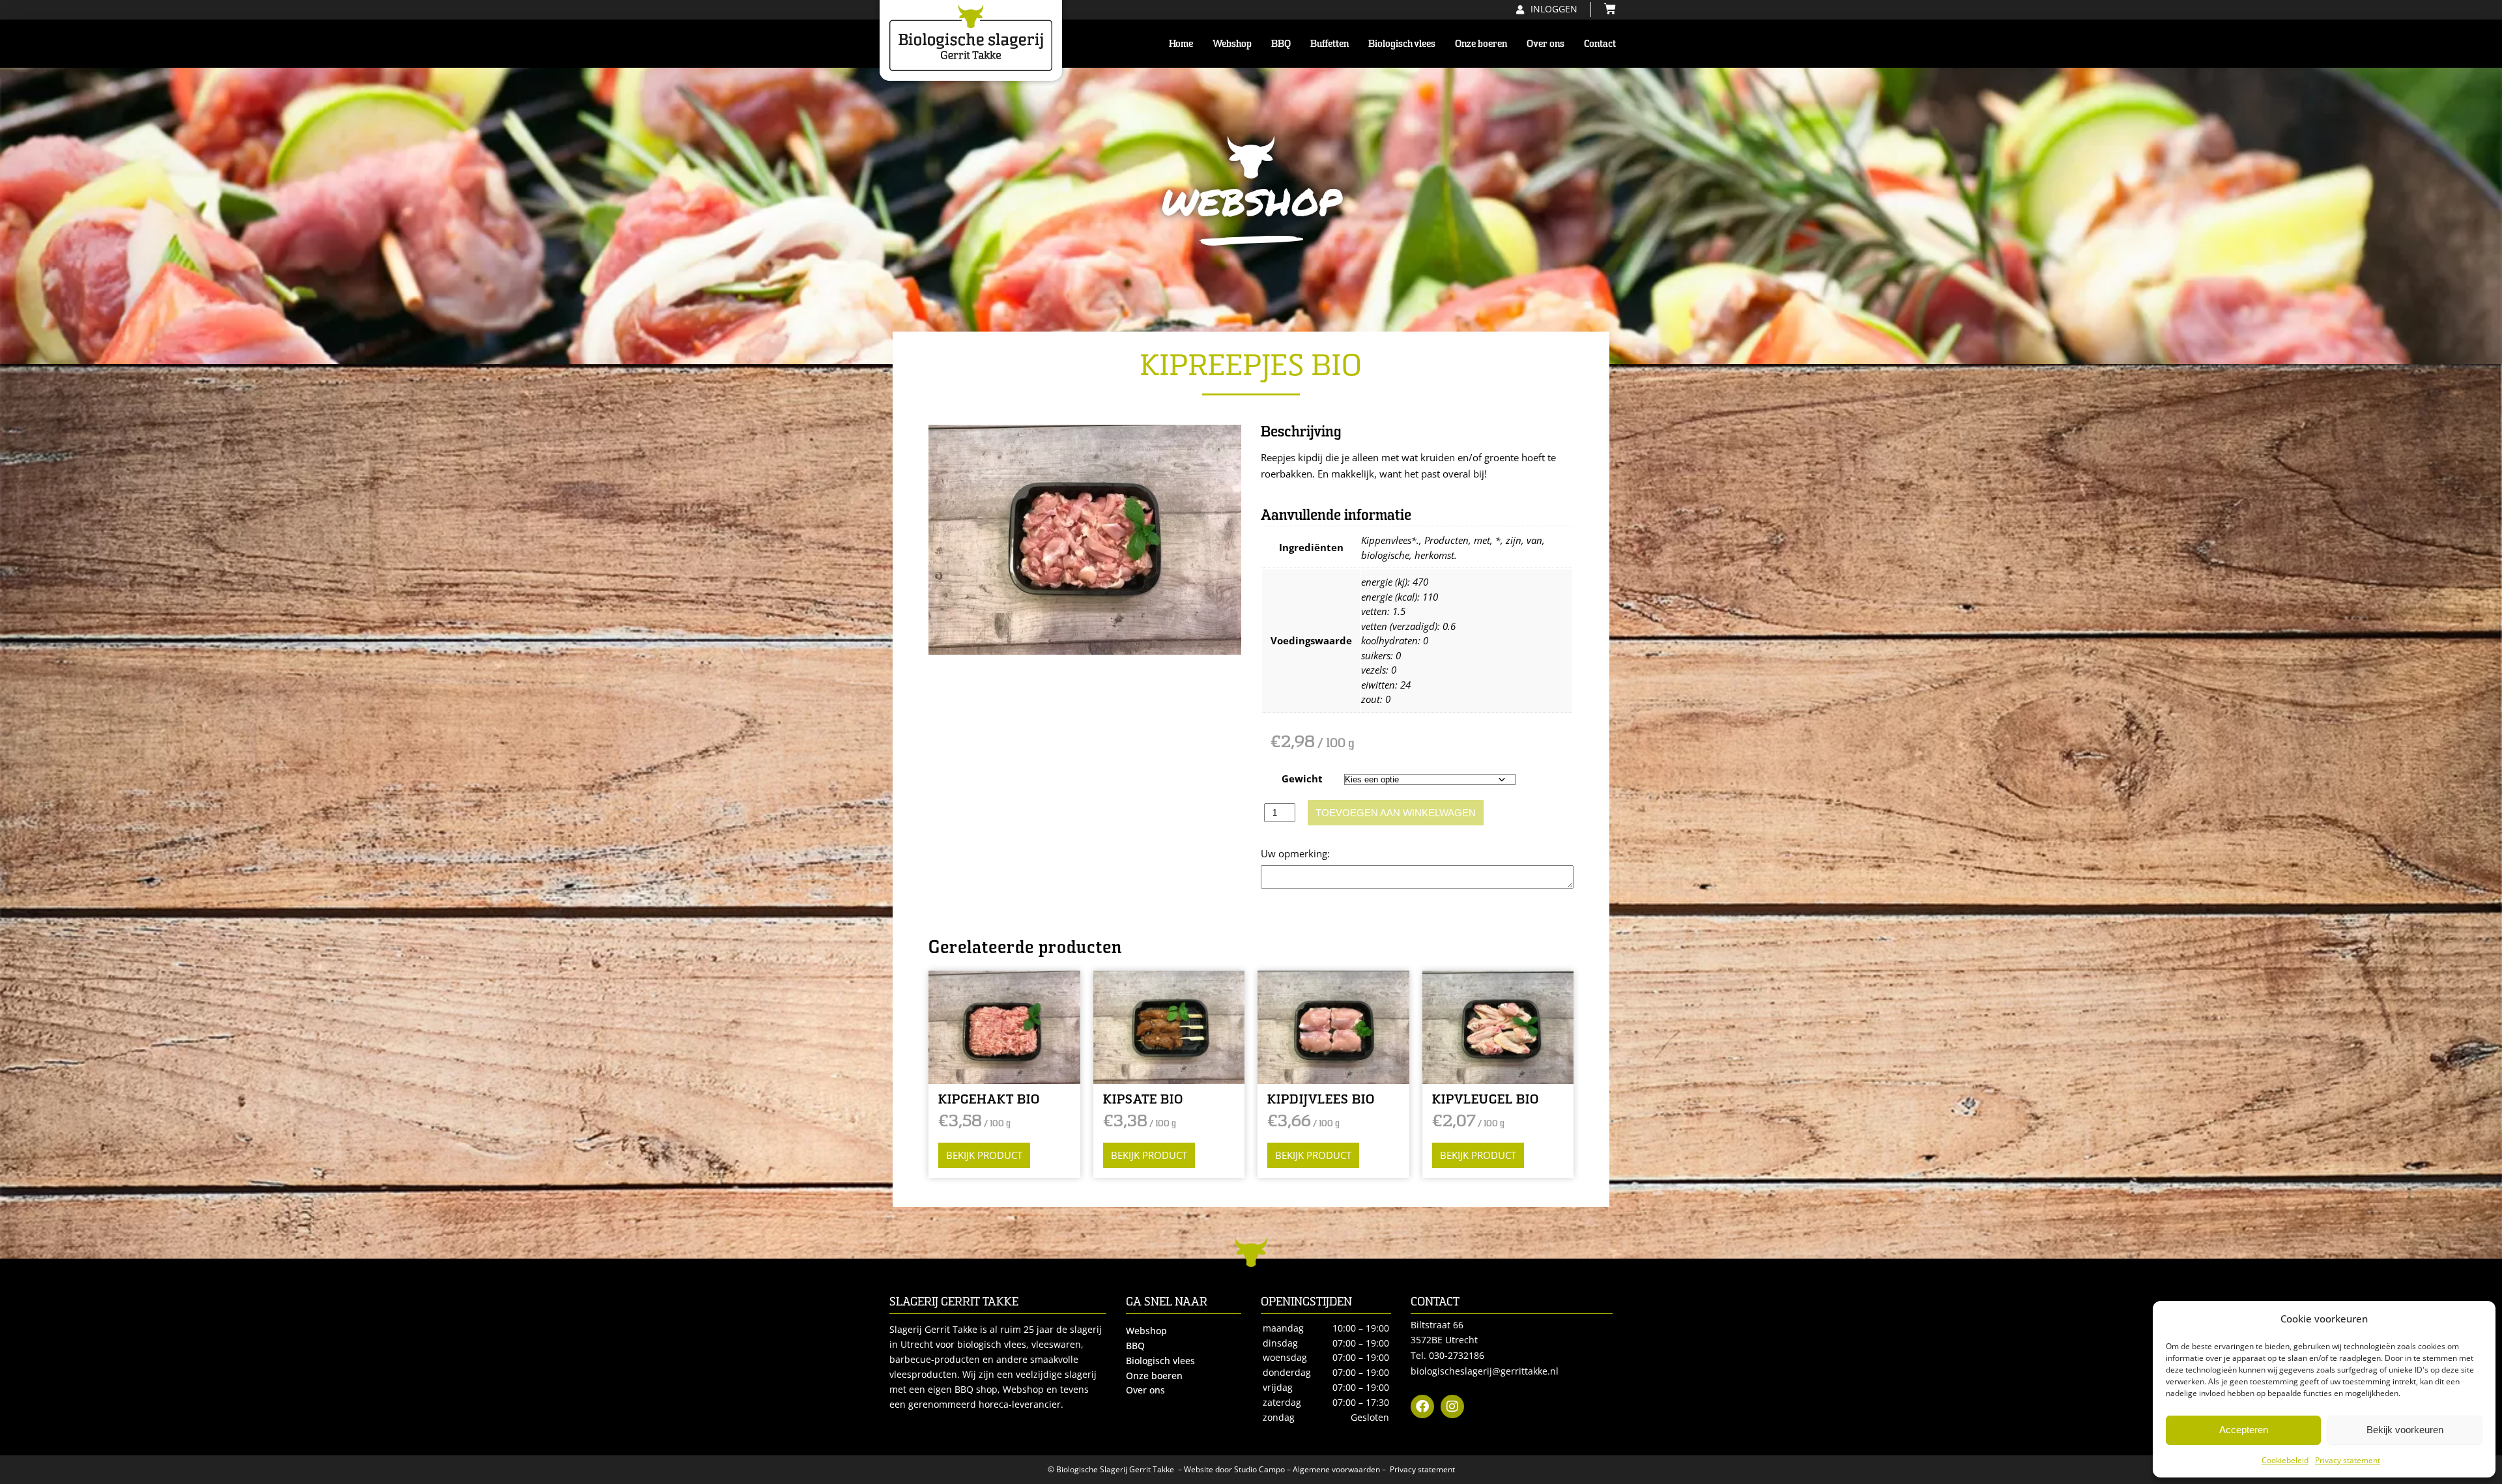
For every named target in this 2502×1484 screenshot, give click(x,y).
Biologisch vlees (1402, 44)
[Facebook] (1422, 1406)
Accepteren (2244, 1430)
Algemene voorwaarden (1336, 1469)
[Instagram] (1452, 1406)
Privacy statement (2348, 1460)
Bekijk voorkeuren (2405, 1430)
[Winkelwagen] (1607, 9)
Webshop (1232, 44)
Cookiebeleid (2285, 1460)
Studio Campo (1259, 1469)
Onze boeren (1481, 44)
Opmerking (1286, 853)
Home (1181, 44)
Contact (1600, 44)
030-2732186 (1457, 1355)
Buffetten (1330, 44)
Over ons (1546, 44)
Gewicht (1302, 778)
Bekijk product (984, 1155)
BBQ (1281, 44)
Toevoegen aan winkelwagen (1396, 813)
